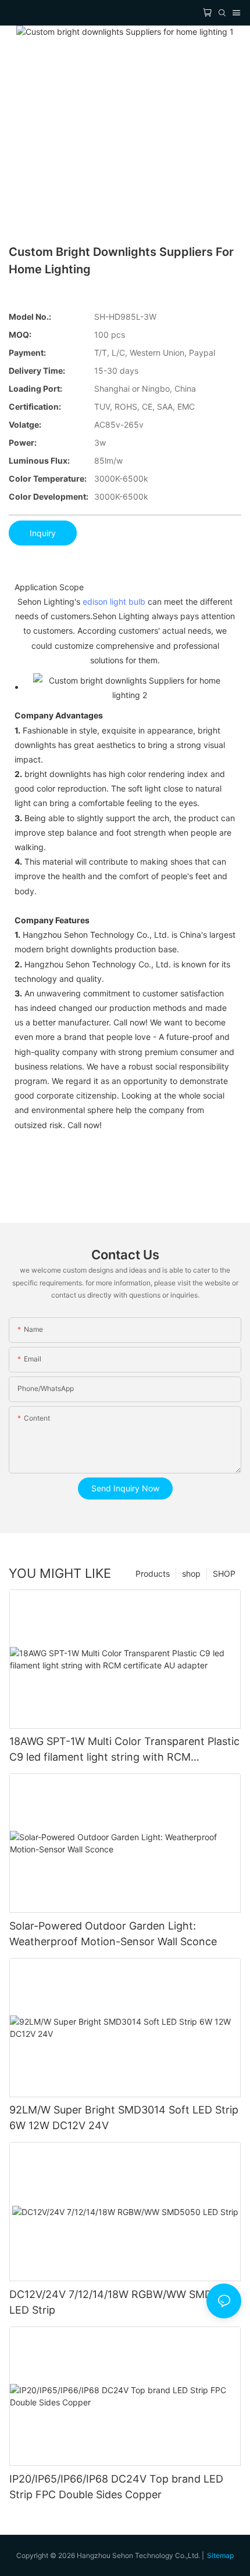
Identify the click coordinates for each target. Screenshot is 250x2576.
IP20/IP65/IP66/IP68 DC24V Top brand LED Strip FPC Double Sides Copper (116, 2487)
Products (153, 1574)
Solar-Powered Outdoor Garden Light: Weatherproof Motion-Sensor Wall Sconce (113, 1934)
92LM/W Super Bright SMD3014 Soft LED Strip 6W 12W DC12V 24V (124, 2118)
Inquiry (43, 533)
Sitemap (220, 2555)
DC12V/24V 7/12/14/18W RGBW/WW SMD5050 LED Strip (124, 2302)
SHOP (224, 1574)
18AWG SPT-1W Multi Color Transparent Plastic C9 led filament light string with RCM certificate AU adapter (124, 1750)
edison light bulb (114, 601)
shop (191, 1574)
